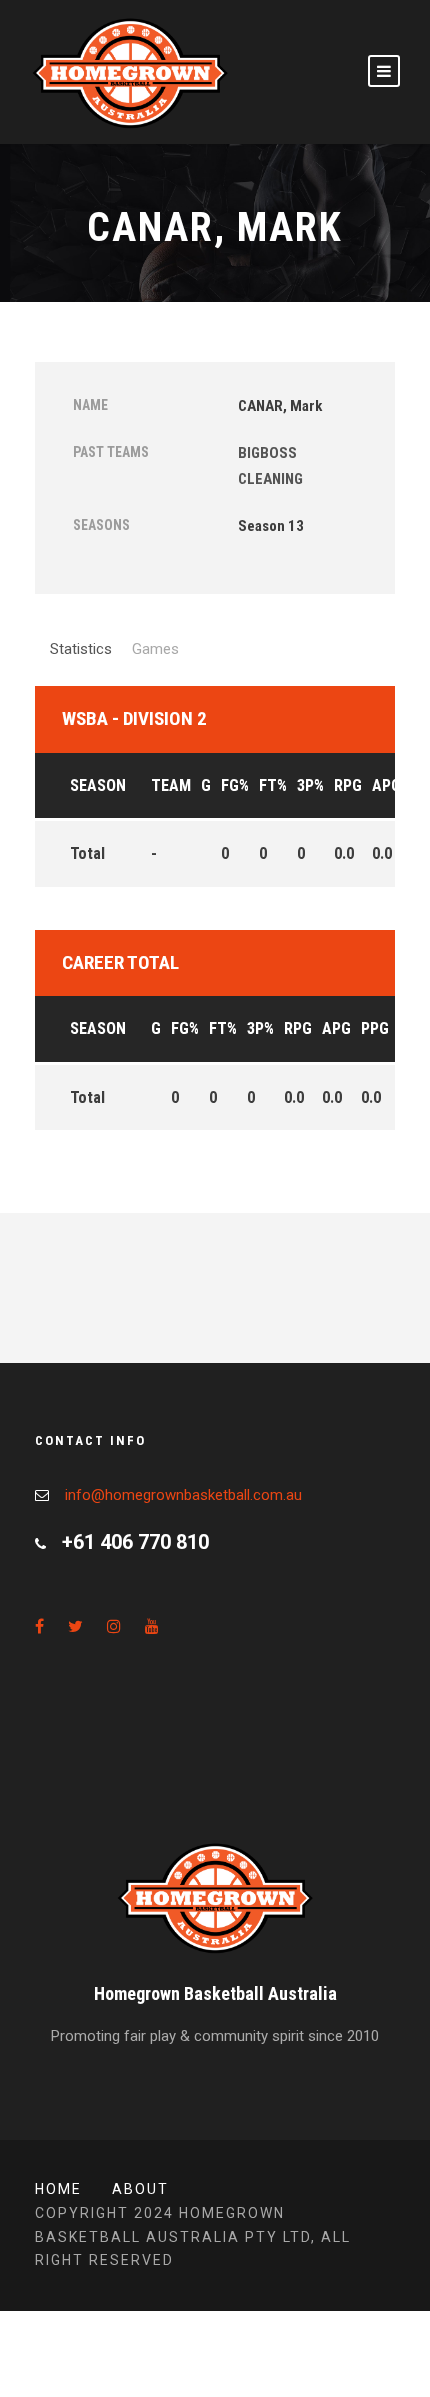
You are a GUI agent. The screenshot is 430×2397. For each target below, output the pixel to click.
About (140, 2189)
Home (58, 2189)
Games (155, 649)
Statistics (81, 649)
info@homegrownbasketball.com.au (183, 1495)
